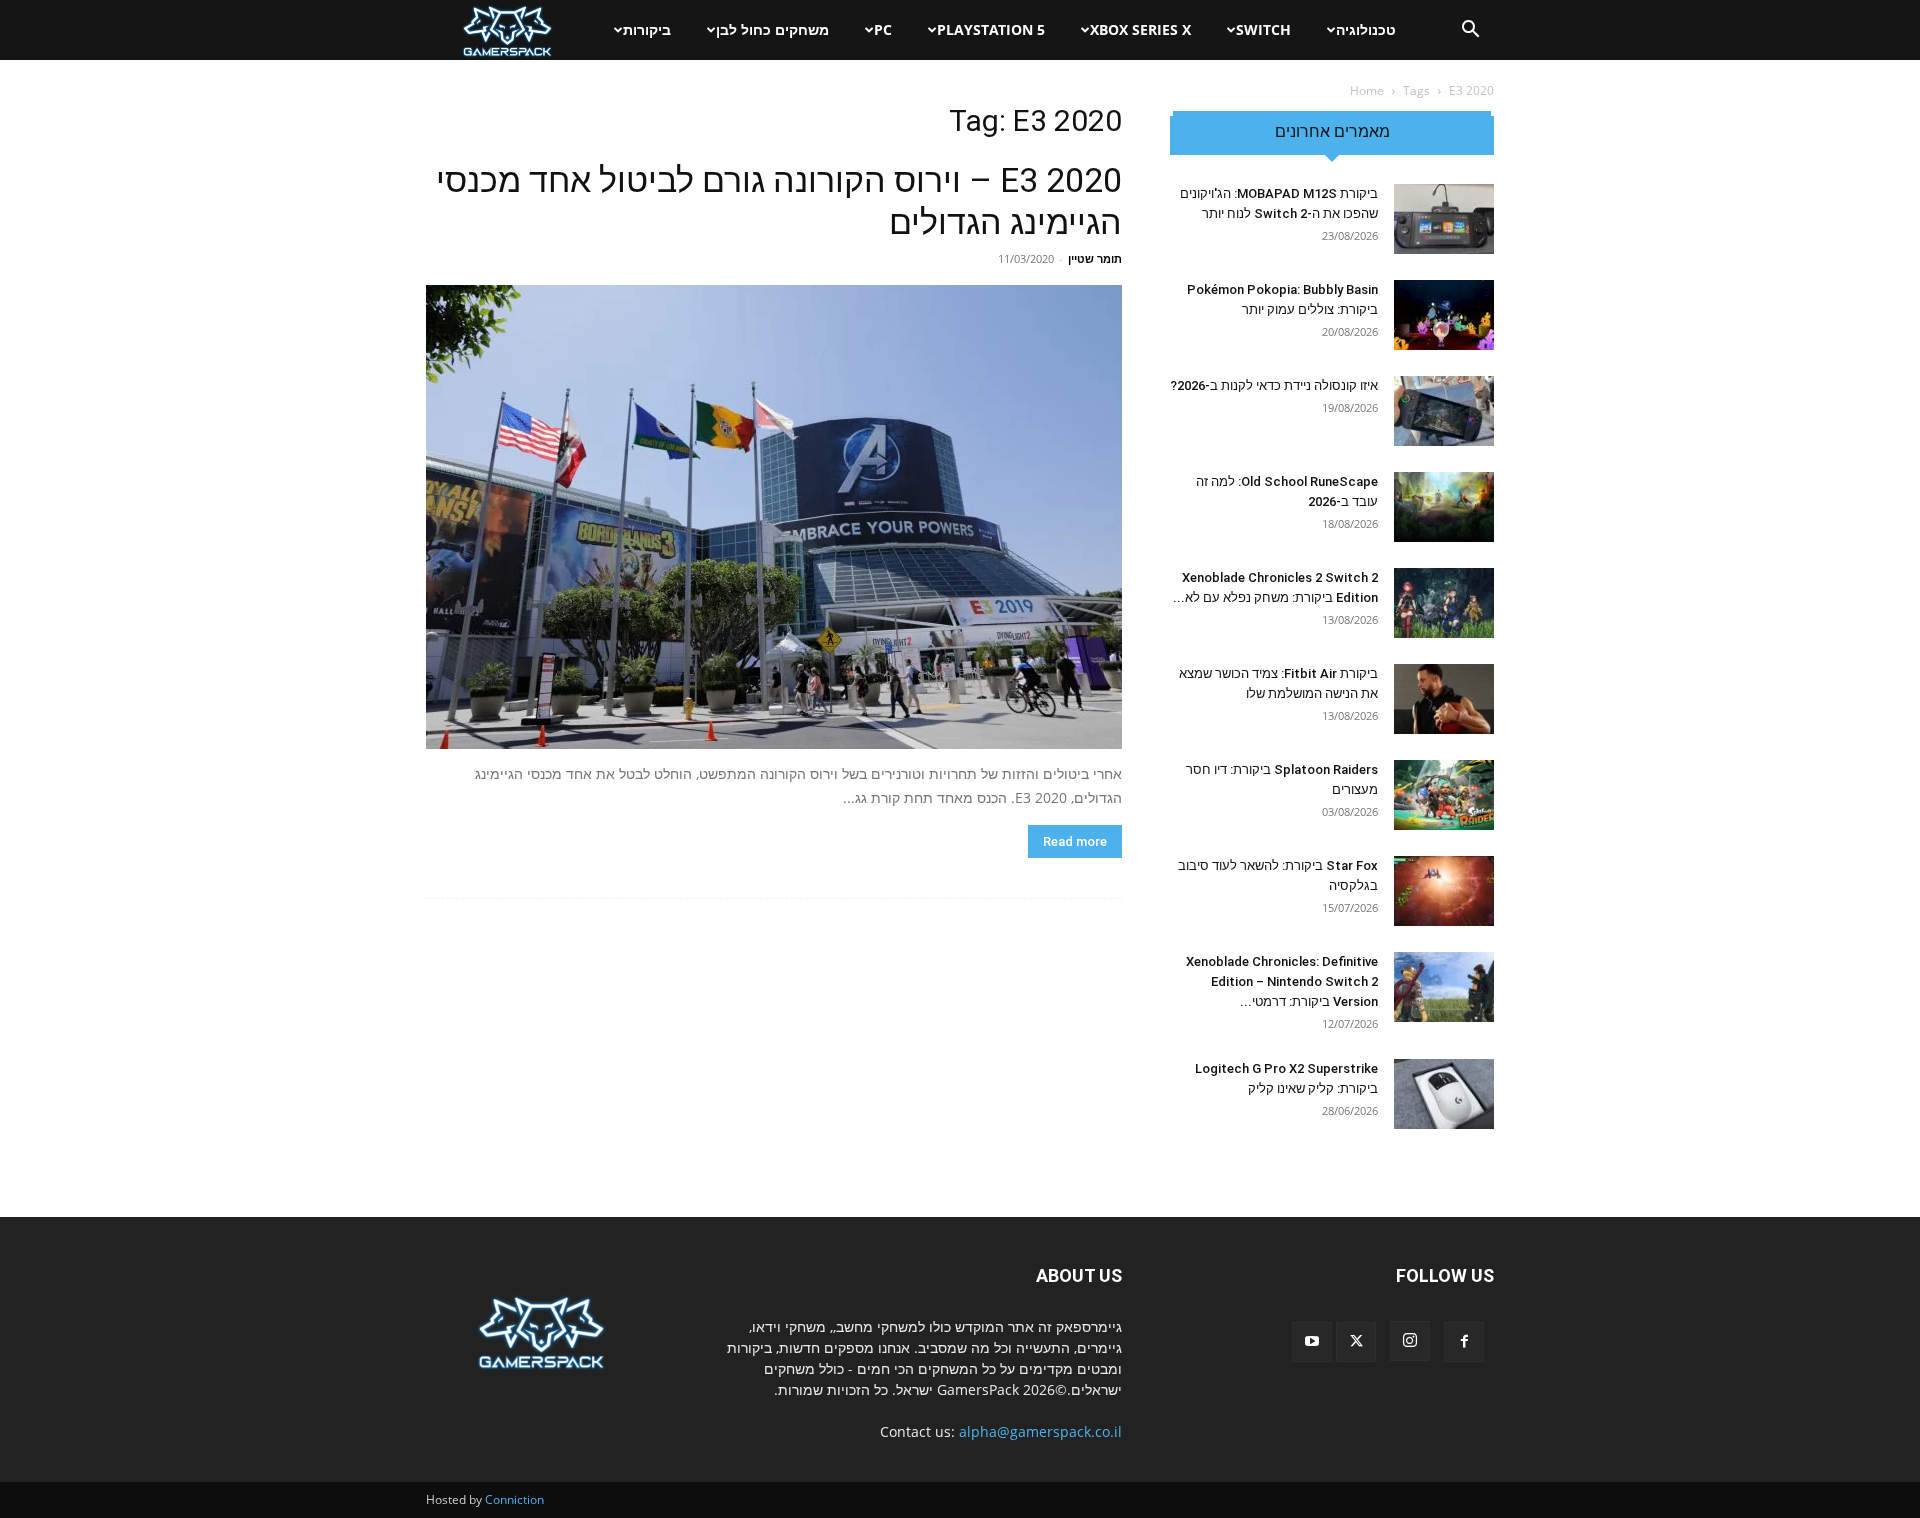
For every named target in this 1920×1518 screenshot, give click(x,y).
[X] (1356, 1342)
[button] (1470, 31)
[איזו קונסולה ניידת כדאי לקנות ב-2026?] (1444, 411)
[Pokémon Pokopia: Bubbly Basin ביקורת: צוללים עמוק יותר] (1444, 315)
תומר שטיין (1095, 258)
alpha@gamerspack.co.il (1040, 1431)
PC (883, 29)
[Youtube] (1312, 1342)
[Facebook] (1464, 1342)
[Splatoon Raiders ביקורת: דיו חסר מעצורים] (1444, 795)
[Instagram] (1410, 1341)
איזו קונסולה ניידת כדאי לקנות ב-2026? (1274, 385)
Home (1367, 90)
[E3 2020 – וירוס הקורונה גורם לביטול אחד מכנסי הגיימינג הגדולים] (774, 517)
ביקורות (647, 29)
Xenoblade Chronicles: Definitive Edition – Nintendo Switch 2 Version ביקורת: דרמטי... (1282, 981)
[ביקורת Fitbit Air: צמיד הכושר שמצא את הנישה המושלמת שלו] (1444, 699)
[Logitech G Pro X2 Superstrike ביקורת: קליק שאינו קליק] (1444, 1094)
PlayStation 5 (991, 29)
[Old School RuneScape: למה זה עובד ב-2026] (1444, 507)
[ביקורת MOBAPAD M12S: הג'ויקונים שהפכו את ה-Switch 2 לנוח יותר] (1444, 219)
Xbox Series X (1140, 29)
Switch (1263, 29)
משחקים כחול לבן (772, 29)
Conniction (514, 1499)
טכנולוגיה (1366, 29)
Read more (1075, 841)
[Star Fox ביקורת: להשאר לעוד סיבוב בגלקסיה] (1444, 891)
